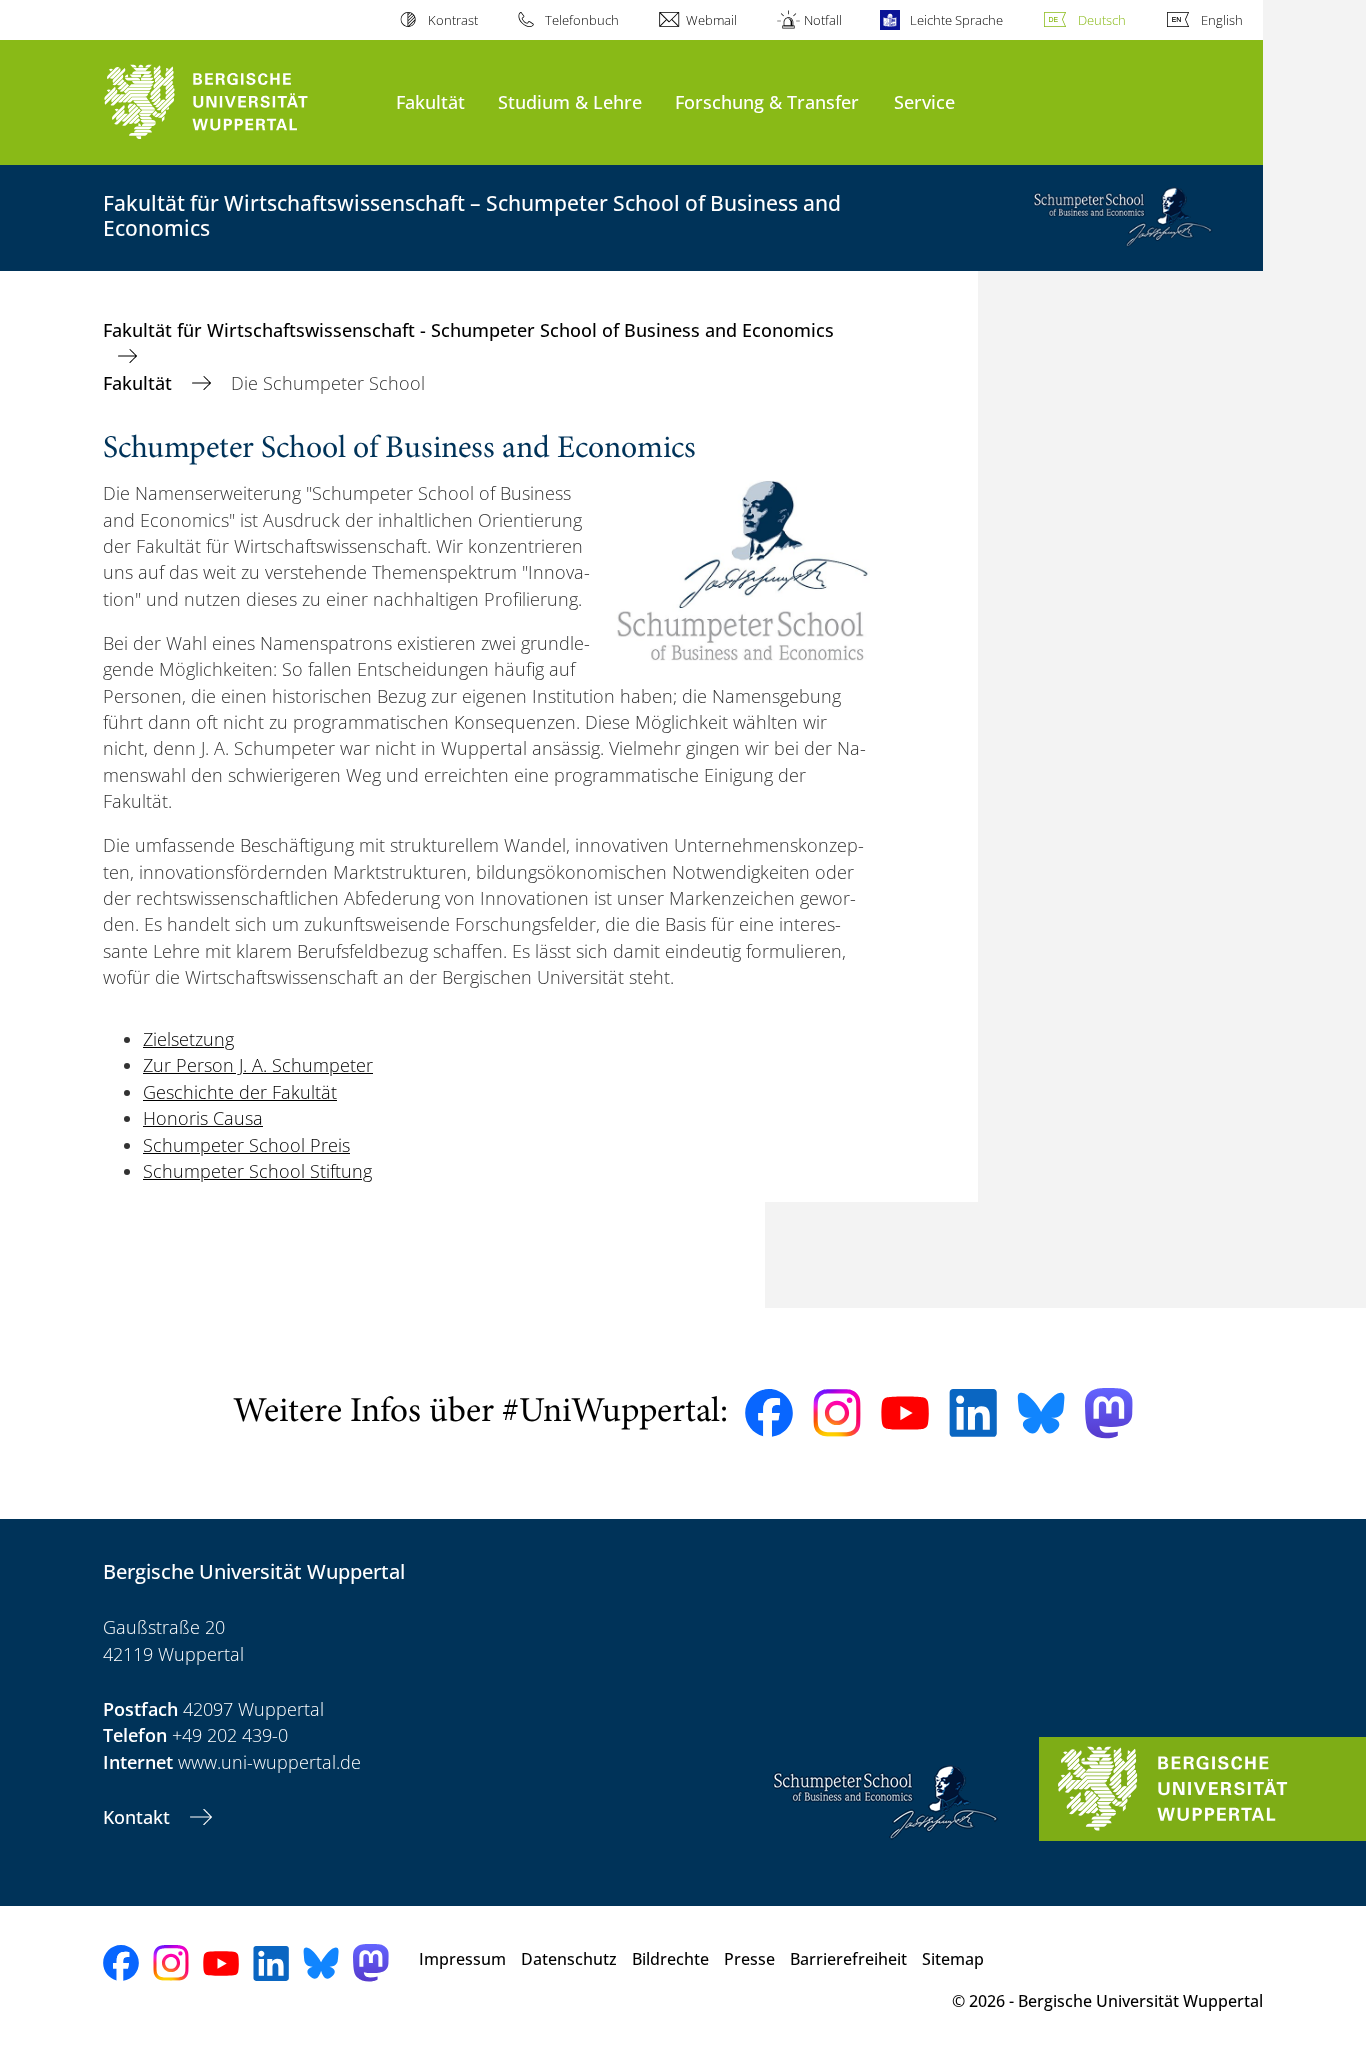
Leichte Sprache (956, 20)
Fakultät (430, 101)
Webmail (711, 20)
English (1222, 20)
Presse (749, 1959)
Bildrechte (670, 1959)
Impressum (462, 1959)
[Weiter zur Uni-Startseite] (239, 102)
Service (924, 101)
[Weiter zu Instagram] (837, 1413)
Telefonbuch (582, 20)
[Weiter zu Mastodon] (1109, 1413)
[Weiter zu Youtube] (905, 1413)
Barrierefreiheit (848, 1959)
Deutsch (1102, 20)
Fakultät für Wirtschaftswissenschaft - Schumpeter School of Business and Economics (468, 330)
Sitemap (953, 1959)
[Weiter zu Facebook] (769, 1413)
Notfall (823, 20)
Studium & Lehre (570, 101)
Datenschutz (569, 1959)
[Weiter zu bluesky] (1041, 1413)
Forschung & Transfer (767, 101)
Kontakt (139, 1817)
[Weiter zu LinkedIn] (973, 1412)
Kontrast (452, 20)
